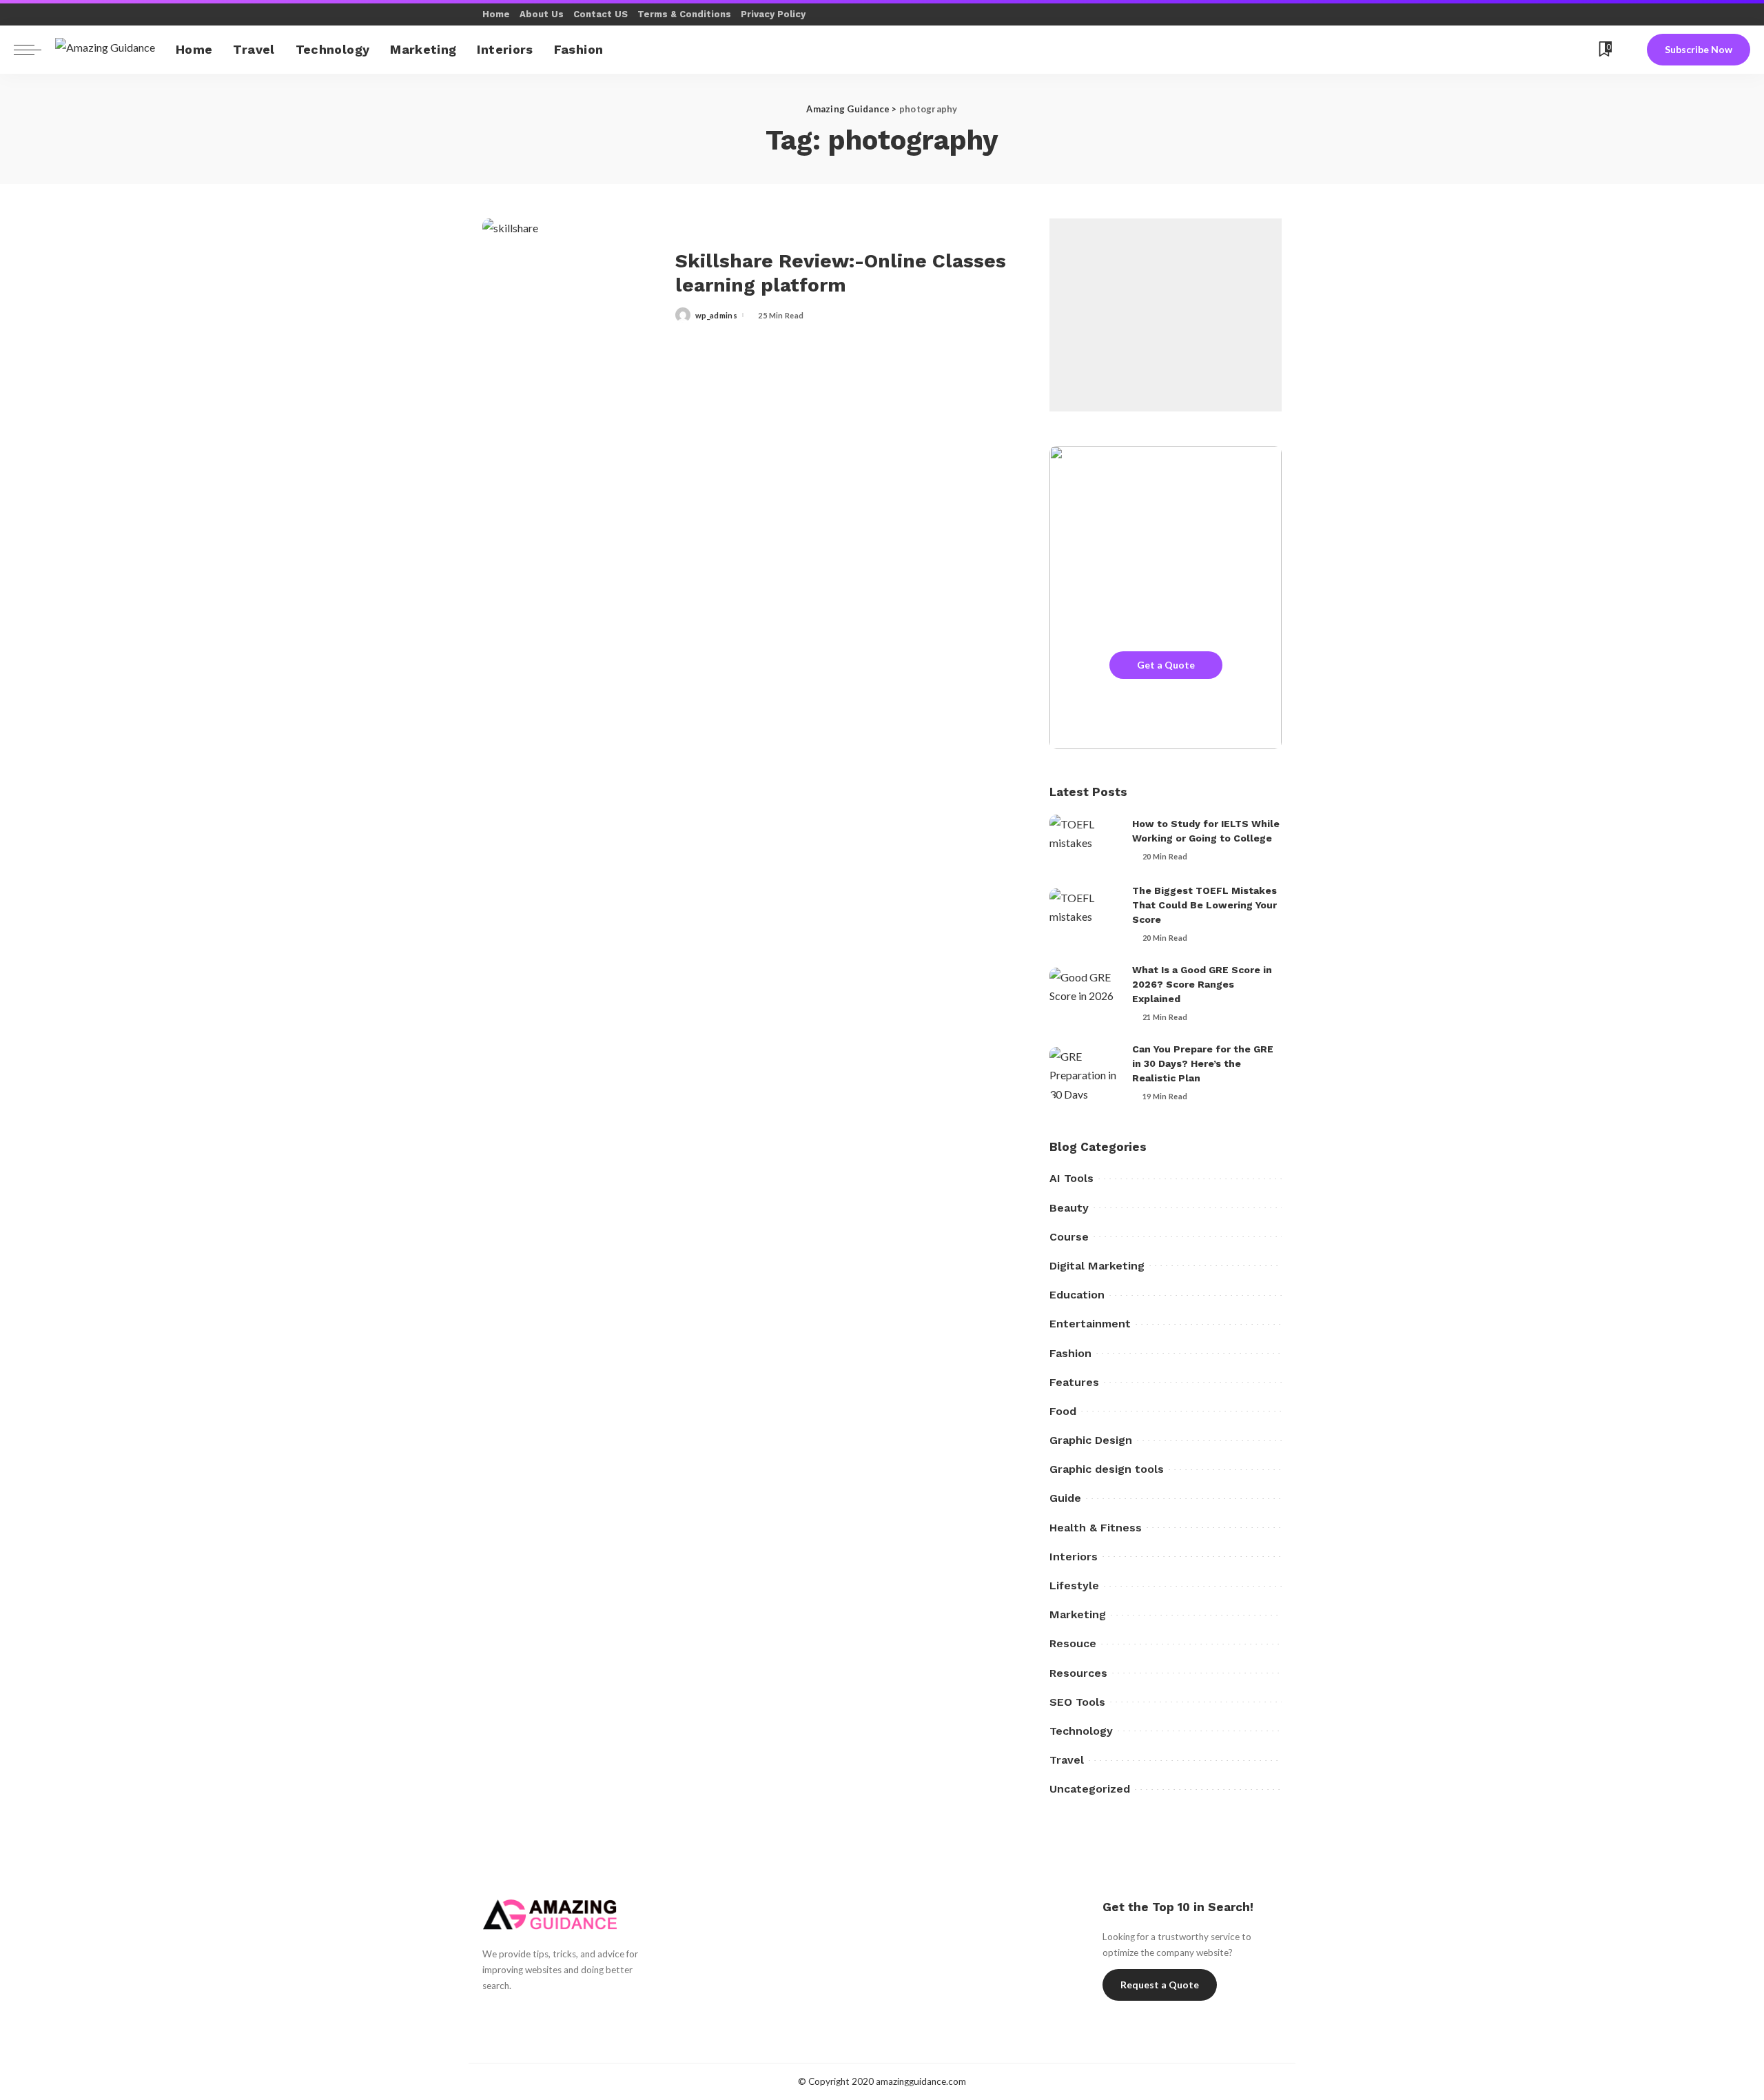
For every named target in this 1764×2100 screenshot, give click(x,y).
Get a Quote (1166, 665)
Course (1069, 1237)
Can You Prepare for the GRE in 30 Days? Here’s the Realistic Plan (1203, 1063)
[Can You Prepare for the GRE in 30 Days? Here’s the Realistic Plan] (1084, 1073)
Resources (1078, 1673)
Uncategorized (1090, 1789)
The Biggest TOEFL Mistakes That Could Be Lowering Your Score (1204, 905)
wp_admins (716, 315)
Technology (1081, 1731)
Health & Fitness (1096, 1528)
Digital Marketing (1097, 1266)
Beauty (1069, 1208)
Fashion (1070, 1353)
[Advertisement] (1166, 315)
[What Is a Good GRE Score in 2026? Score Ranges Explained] (1084, 993)
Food (1063, 1411)
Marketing (1078, 1614)
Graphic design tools (1107, 1469)
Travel (1067, 1760)
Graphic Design (1091, 1440)
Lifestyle (1074, 1586)
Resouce (1073, 1643)
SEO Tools (1077, 1702)
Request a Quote (1160, 1985)
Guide (1065, 1498)
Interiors (1074, 1557)
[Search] (1629, 50)
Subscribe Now (1699, 49)
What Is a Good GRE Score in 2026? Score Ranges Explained (1202, 984)
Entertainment (1090, 1324)
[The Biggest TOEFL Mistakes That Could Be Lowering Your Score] (1084, 914)
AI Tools (1071, 1178)
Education (1077, 1295)
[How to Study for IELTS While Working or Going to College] (1084, 840)
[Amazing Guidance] (105, 49)
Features (1074, 1382)
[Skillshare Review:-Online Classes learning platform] (572, 286)
